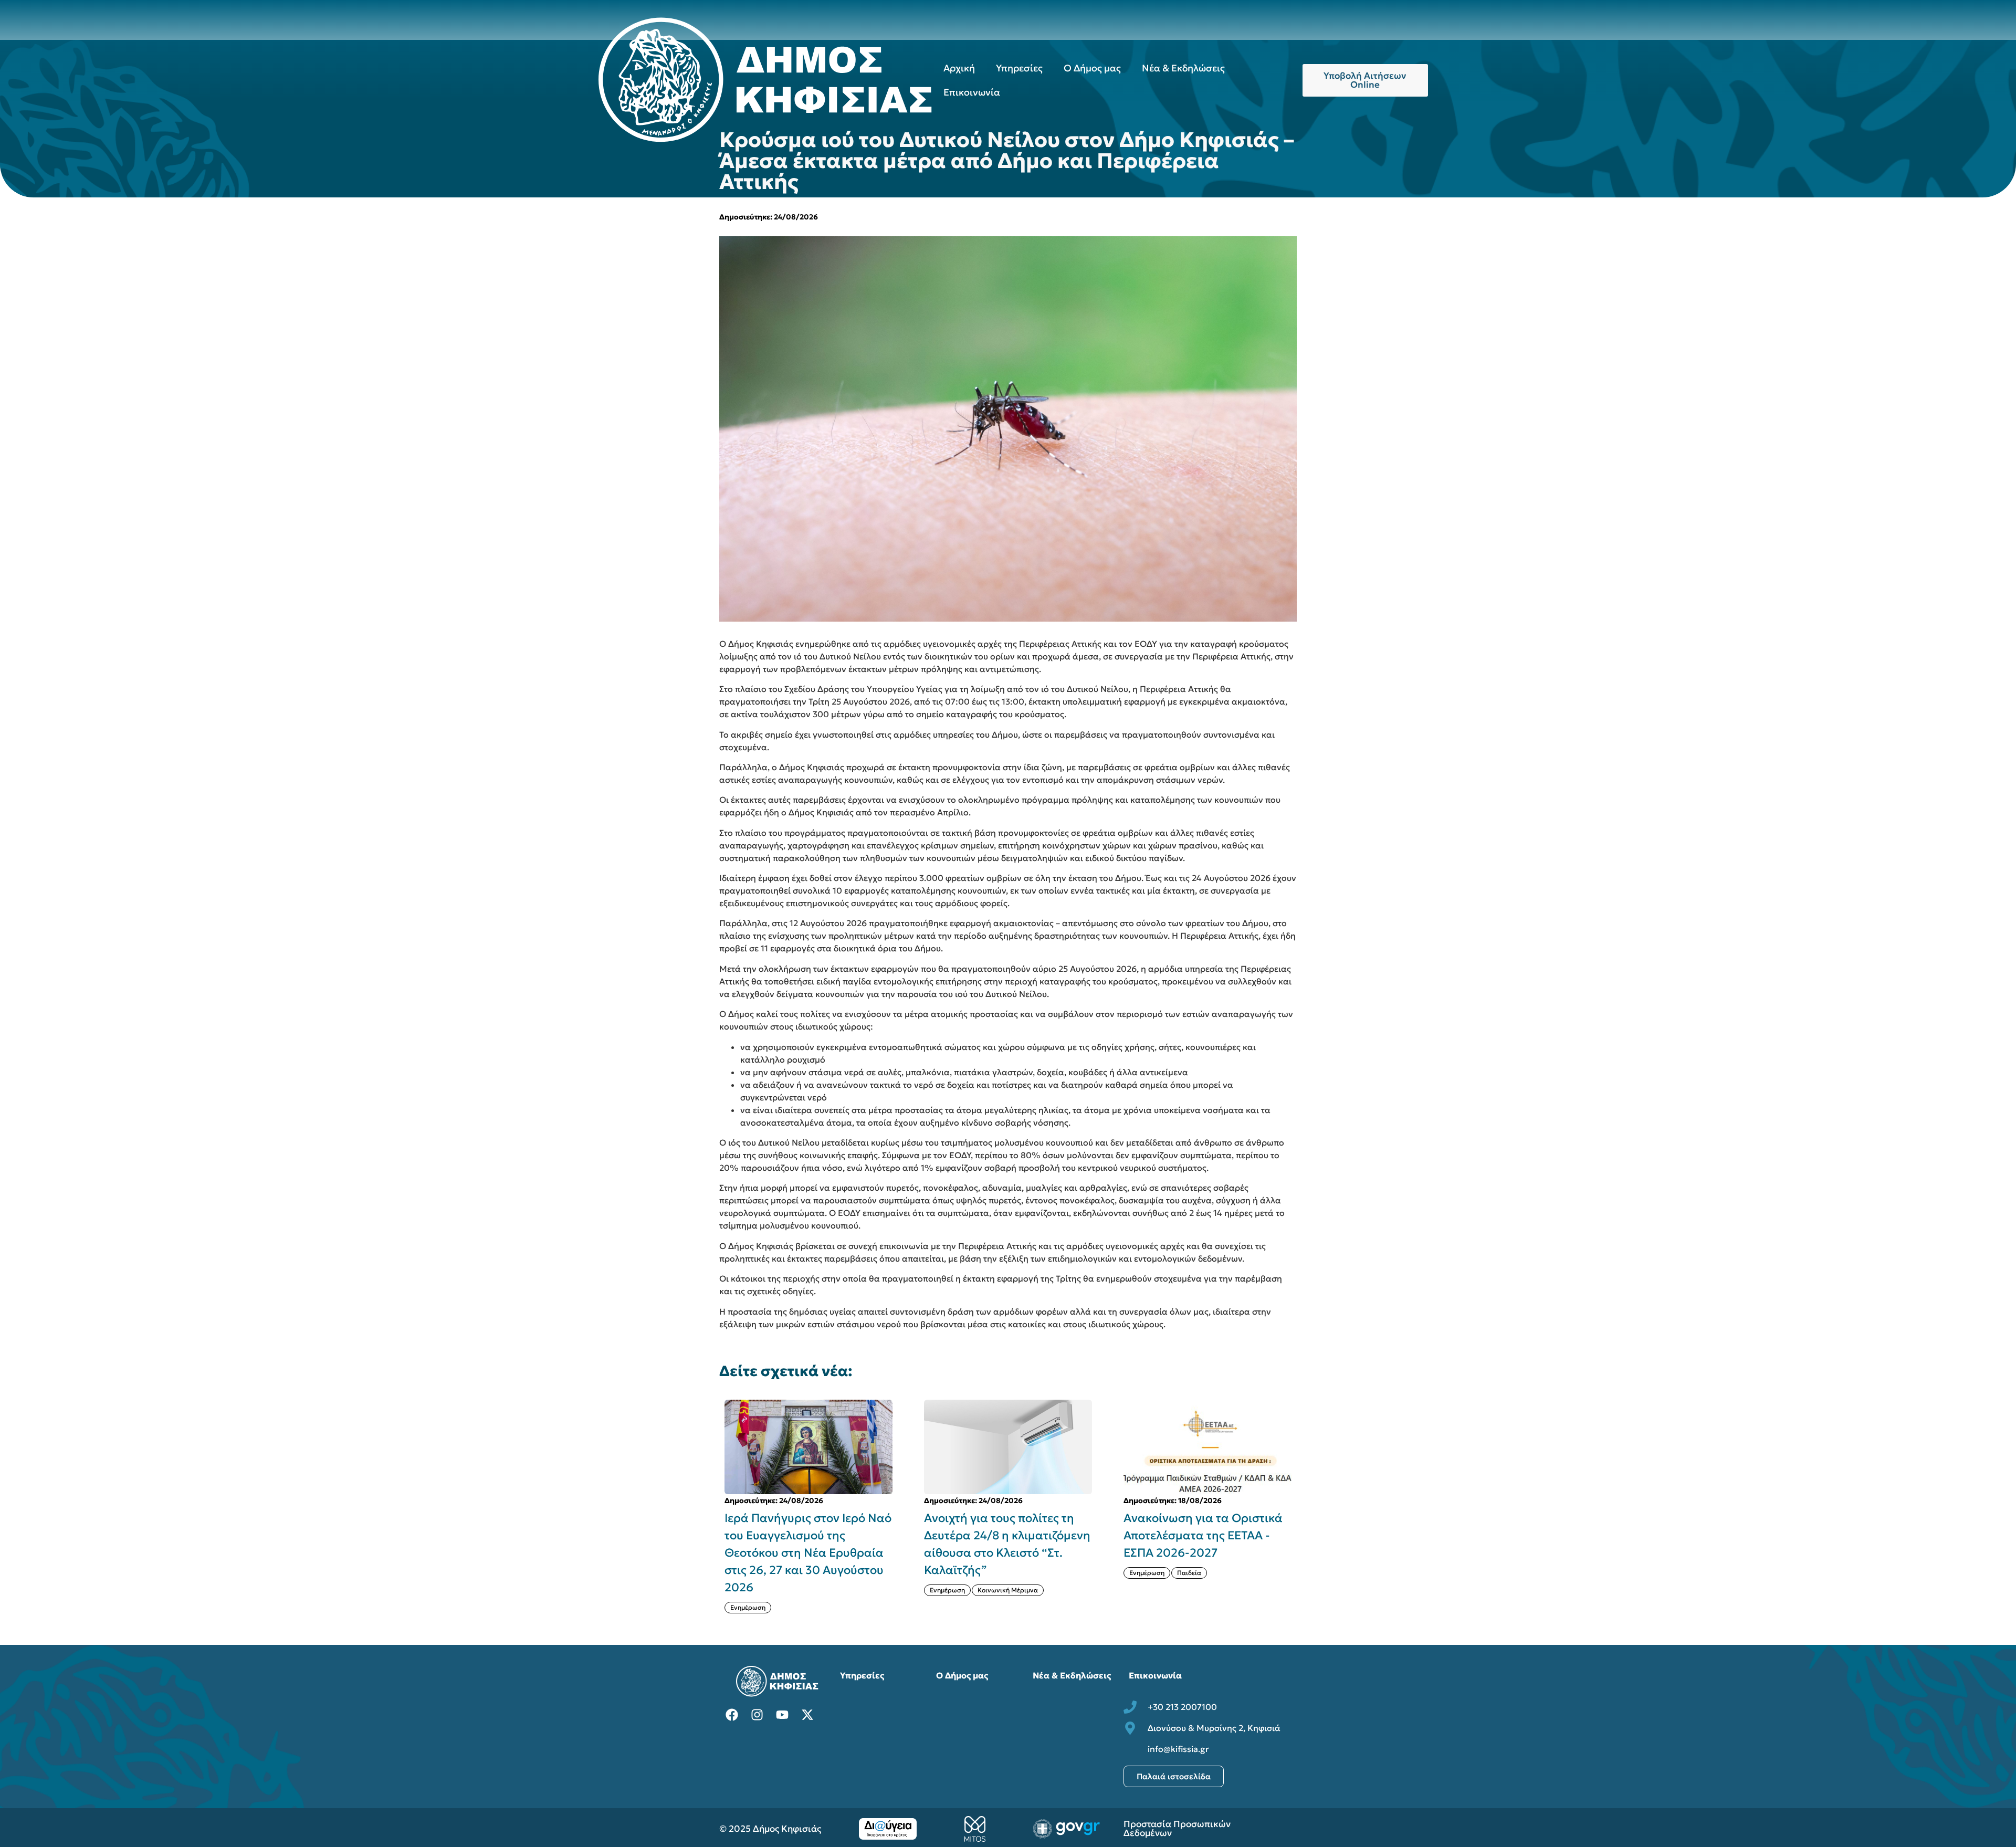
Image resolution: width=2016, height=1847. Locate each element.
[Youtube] (782, 1715)
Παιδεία (990, 1573)
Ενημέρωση (748, 1590)
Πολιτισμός (1194, 1607)
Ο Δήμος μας (1092, 68)
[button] (1303, 1506)
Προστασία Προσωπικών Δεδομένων (1177, 1828)
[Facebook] (732, 1715)
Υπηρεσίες (1019, 68)
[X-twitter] (807, 1715)
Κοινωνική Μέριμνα (808, 1590)
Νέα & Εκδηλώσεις (1183, 68)
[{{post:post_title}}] (808, 1447)
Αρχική (959, 68)
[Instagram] (757, 1715)
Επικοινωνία (972, 92)
